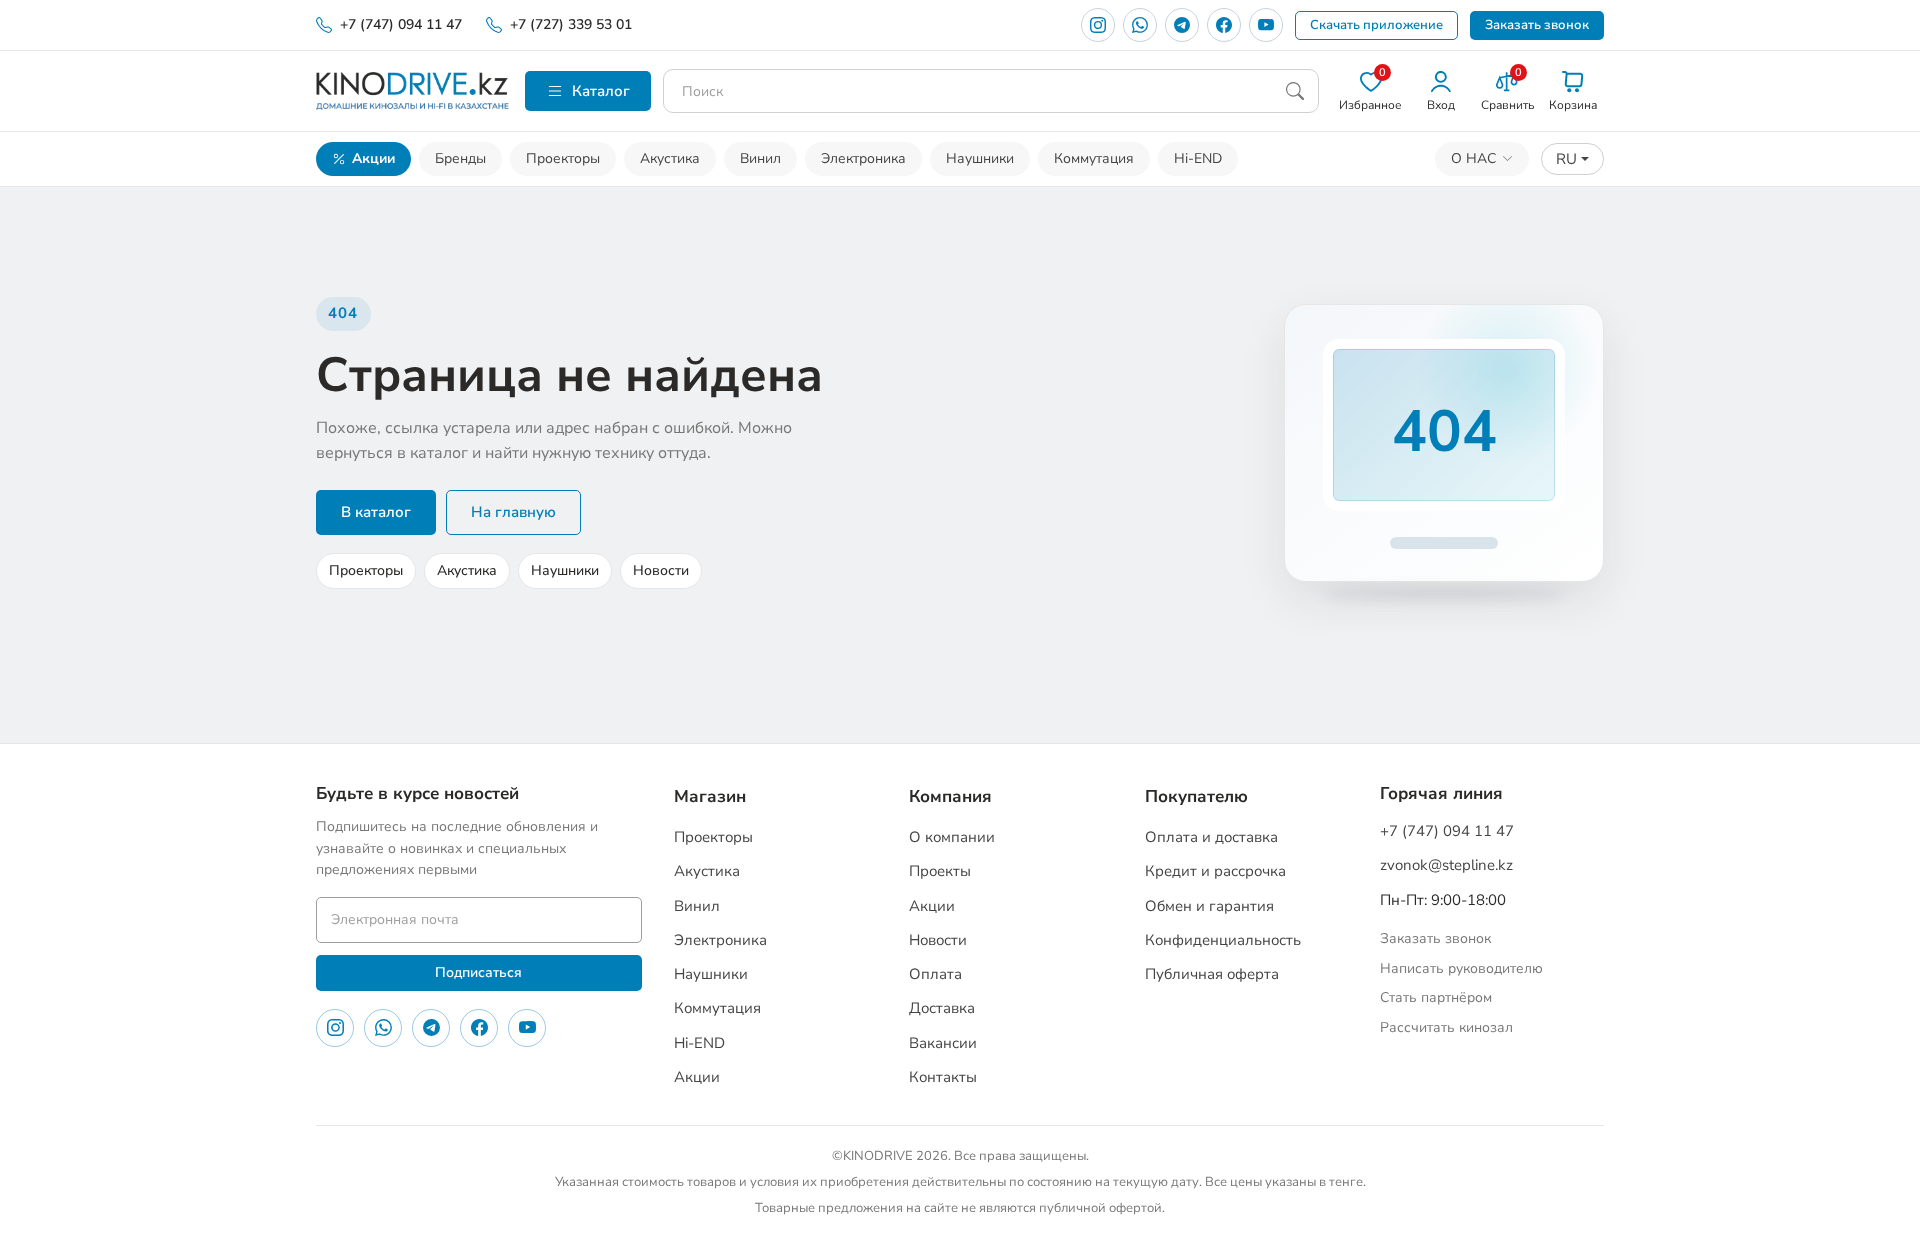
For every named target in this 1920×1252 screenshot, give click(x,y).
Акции (373, 158)
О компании (952, 837)
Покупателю (1196, 796)
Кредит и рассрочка (1215, 871)
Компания (950, 796)
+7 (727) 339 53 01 (571, 24)
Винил (760, 158)
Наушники (980, 158)
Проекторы (563, 158)
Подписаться (478, 972)
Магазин (710, 796)
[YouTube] (1266, 25)
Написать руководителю (1461, 968)
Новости (661, 570)
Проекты (940, 871)
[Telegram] (1182, 25)
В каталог (376, 512)
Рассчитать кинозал (1446, 1027)
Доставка (942, 1008)
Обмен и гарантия (1209, 906)
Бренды (460, 158)
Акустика (670, 158)
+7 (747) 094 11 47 (401, 24)
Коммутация (1094, 158)
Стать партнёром (1436, 997)
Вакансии (943, 1043)
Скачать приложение (1376, 25)
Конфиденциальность (1223, 940)
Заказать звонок (1537, 25)
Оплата (935, 974)
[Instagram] (1098, 25)
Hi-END (1198, 158)
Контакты (943, 1077)
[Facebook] (1224, 25)
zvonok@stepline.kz (1446, 865)
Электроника (863, 158)
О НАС (1473, 158)
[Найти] (1295, 91)
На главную (513, 512)
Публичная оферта (1212, 974)
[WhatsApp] (1140, 25)
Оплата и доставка (1211, 837)
